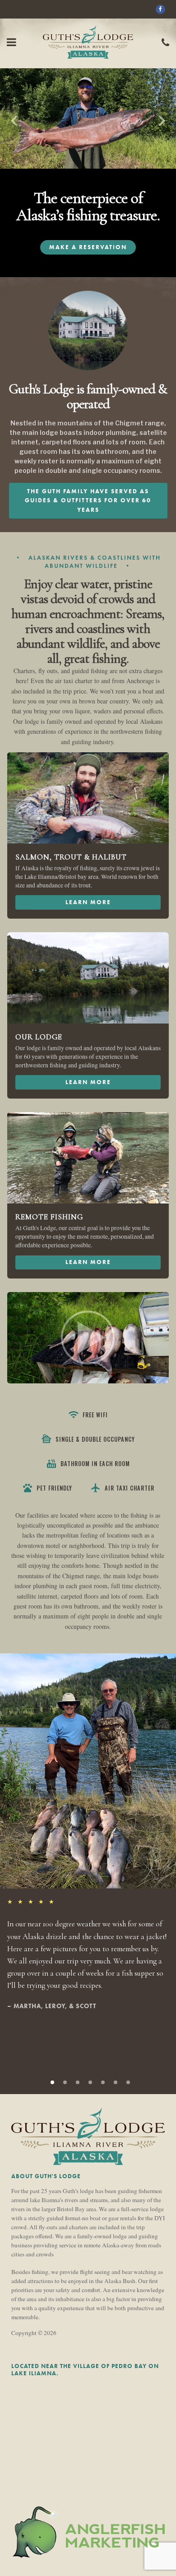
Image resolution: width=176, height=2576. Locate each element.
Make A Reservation (88, 247)
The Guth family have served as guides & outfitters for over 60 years (88, 500)
